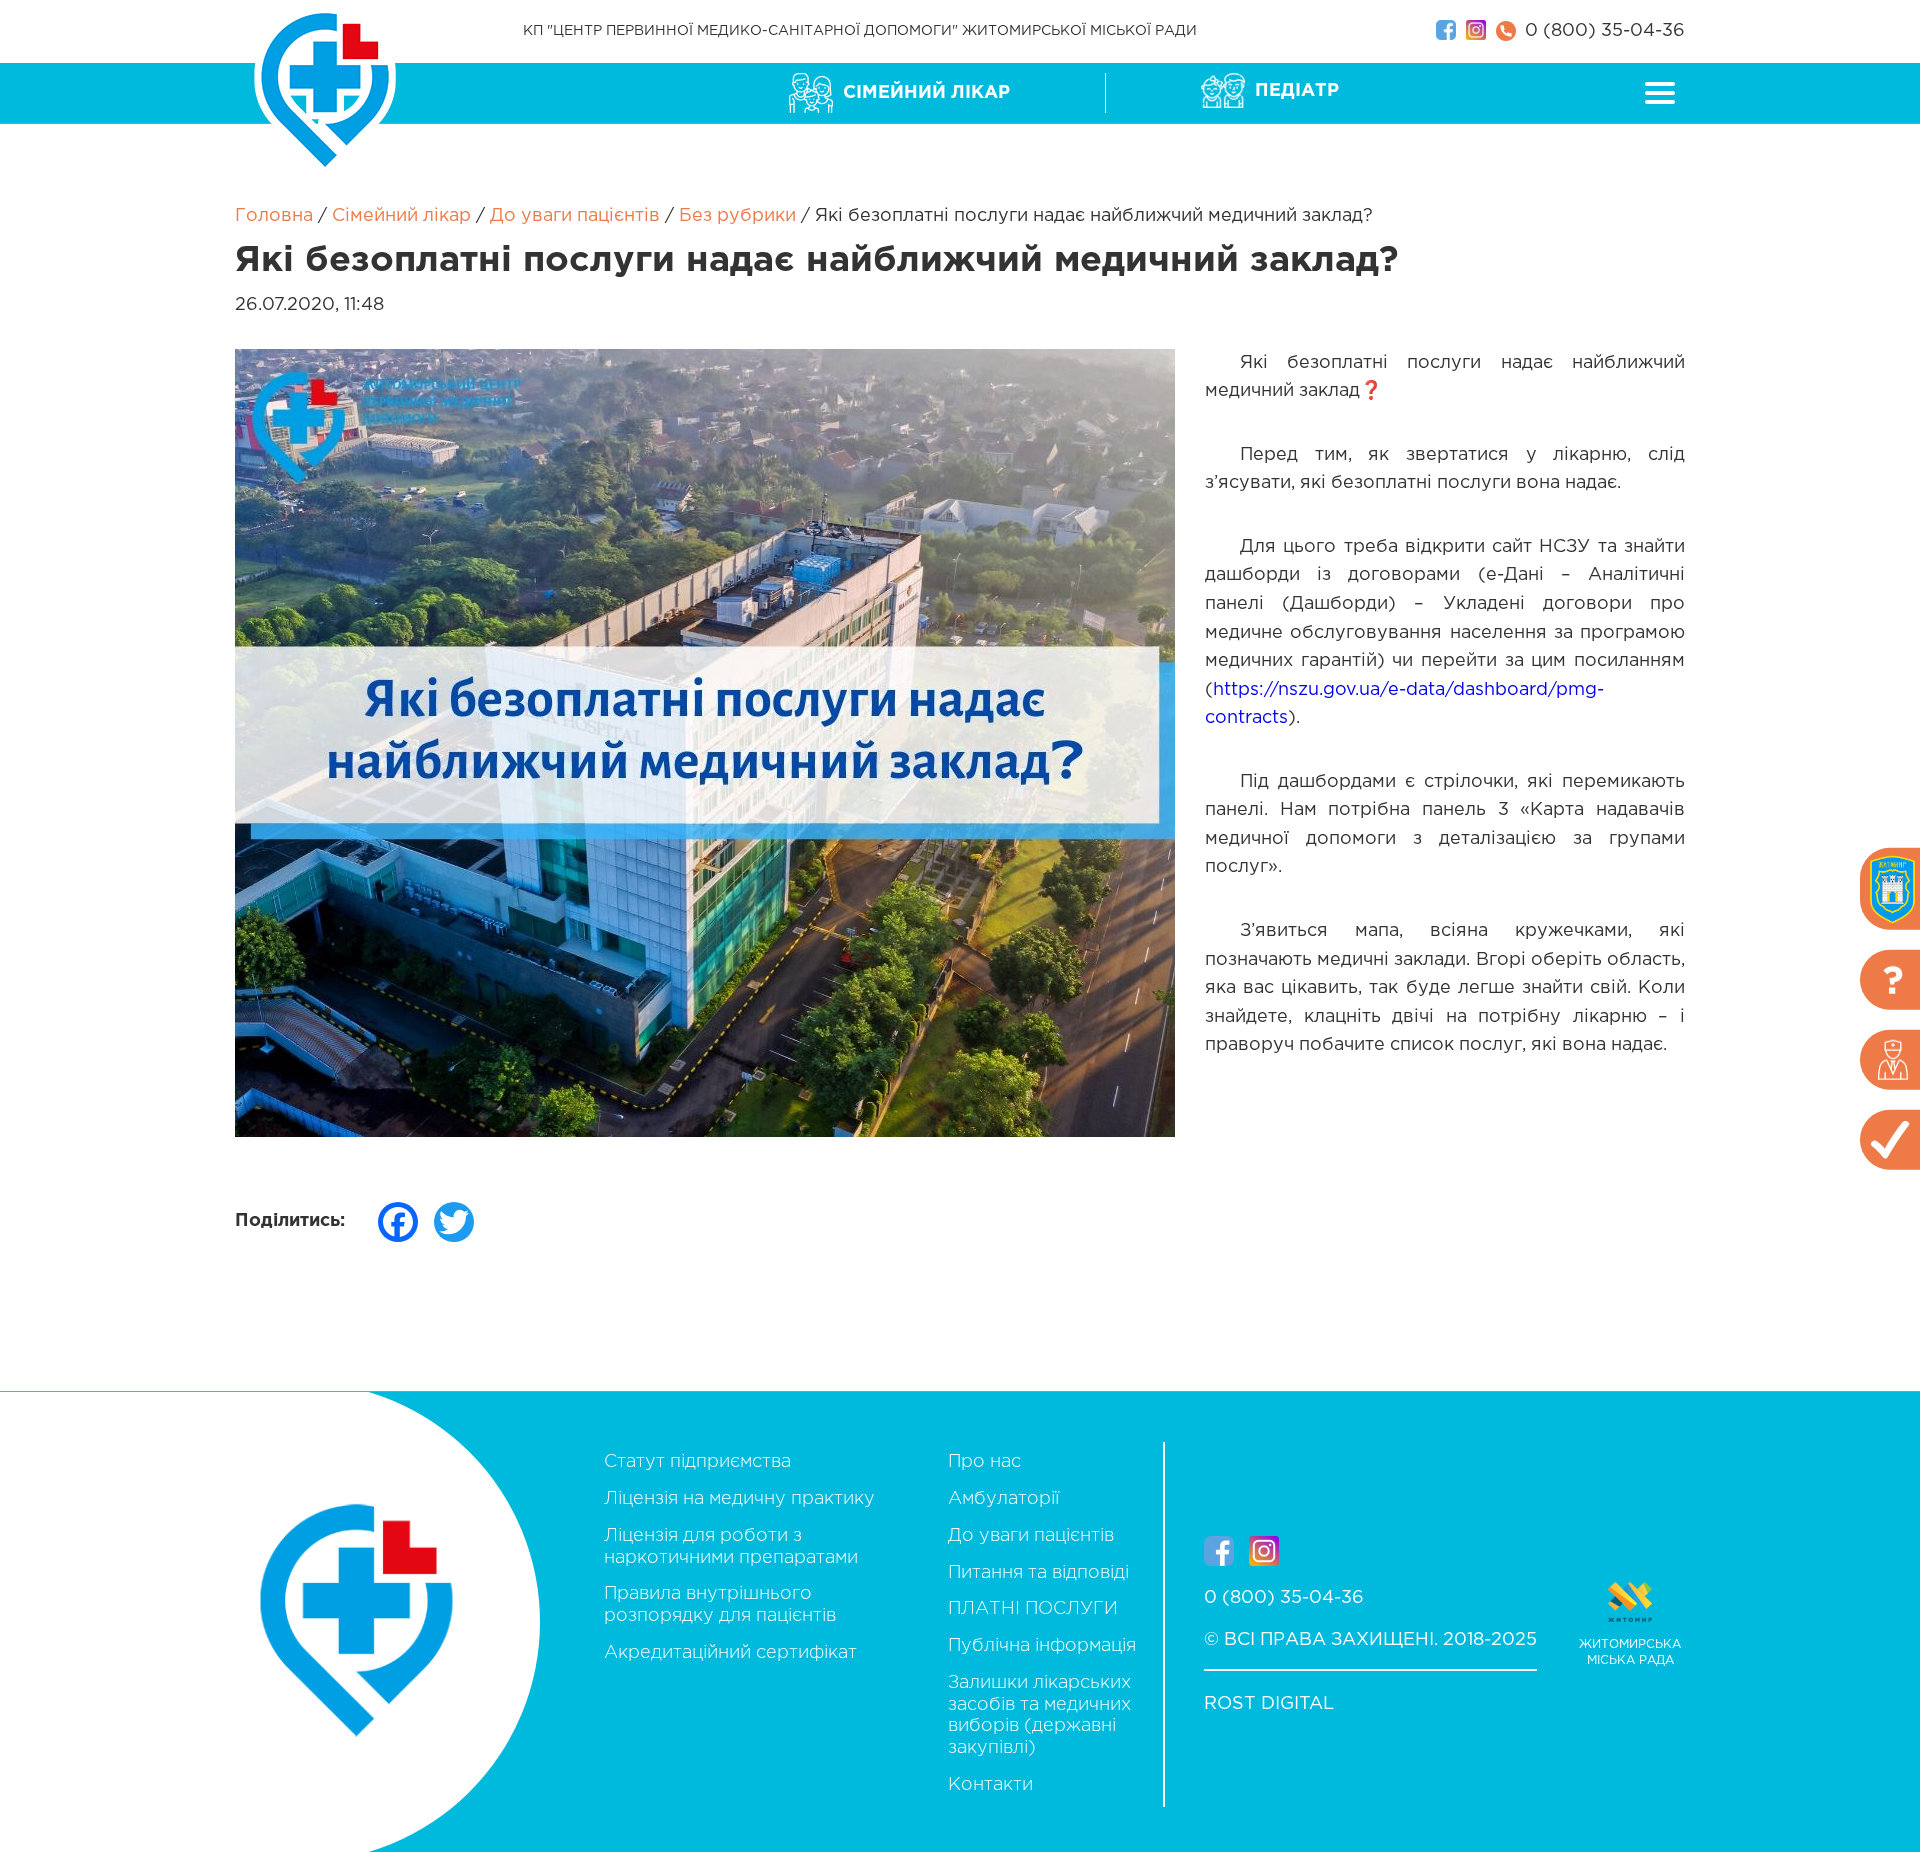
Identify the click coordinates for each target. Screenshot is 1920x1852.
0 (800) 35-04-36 (1605, 31)
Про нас (984, 1462)
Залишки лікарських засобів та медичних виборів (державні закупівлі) (1039, 1715)
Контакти (990, 1785)
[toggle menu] (1662, 93)
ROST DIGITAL (1269, 1704)
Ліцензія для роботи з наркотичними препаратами (731, 1547)
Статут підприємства (697, 1462)
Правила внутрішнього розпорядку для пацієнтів (720, 1605)
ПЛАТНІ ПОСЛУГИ (1033, 1609)
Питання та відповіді (1038, 1573)
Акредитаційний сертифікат (730, 1653)
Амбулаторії (1003, 1499)
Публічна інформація (1042, 1646)
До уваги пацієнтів (1031, 1536)
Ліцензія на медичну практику (739, 1499)
